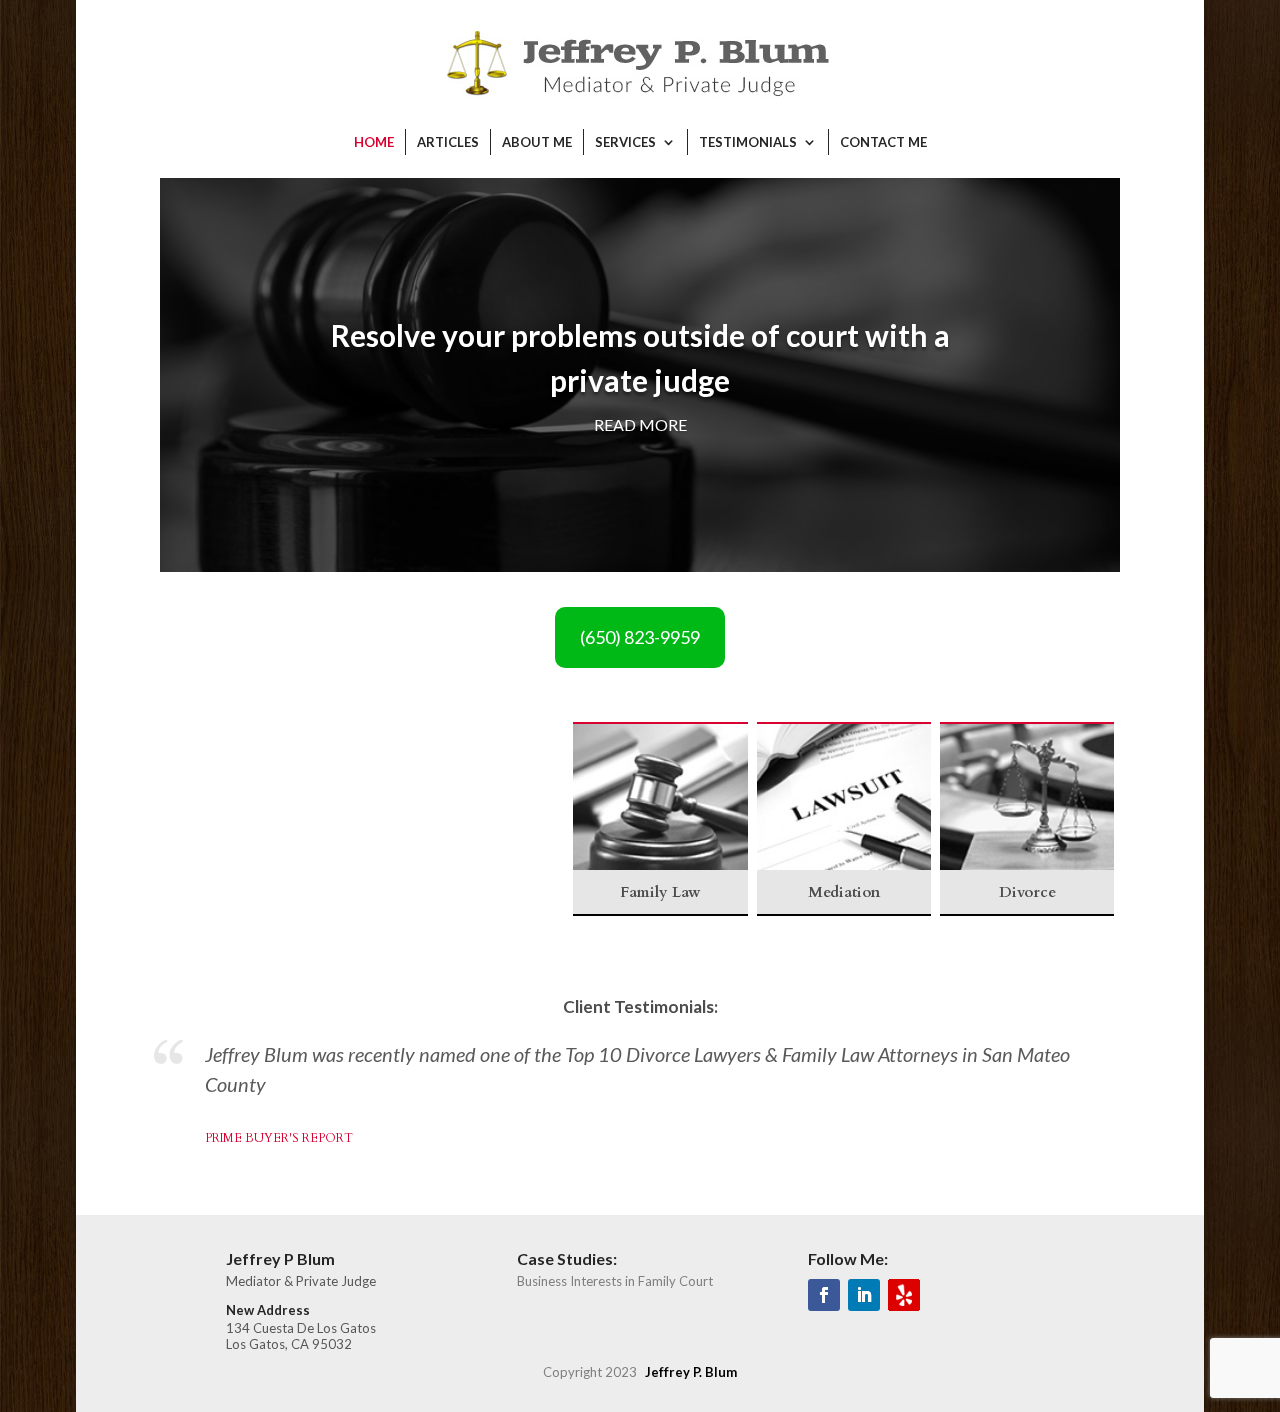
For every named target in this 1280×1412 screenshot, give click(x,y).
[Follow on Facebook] (824, 1295)
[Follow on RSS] (904, 1295)
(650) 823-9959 (640, 637)
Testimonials (748, 142)
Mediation (221, 747)
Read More (640, 424)
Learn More (221, 888)
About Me (537, 142)
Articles (448, 142)
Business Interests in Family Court (615, 1281)
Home (374, 142)
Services (625, 142)
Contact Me (883, 142)
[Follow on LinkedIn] (864, 1295)
